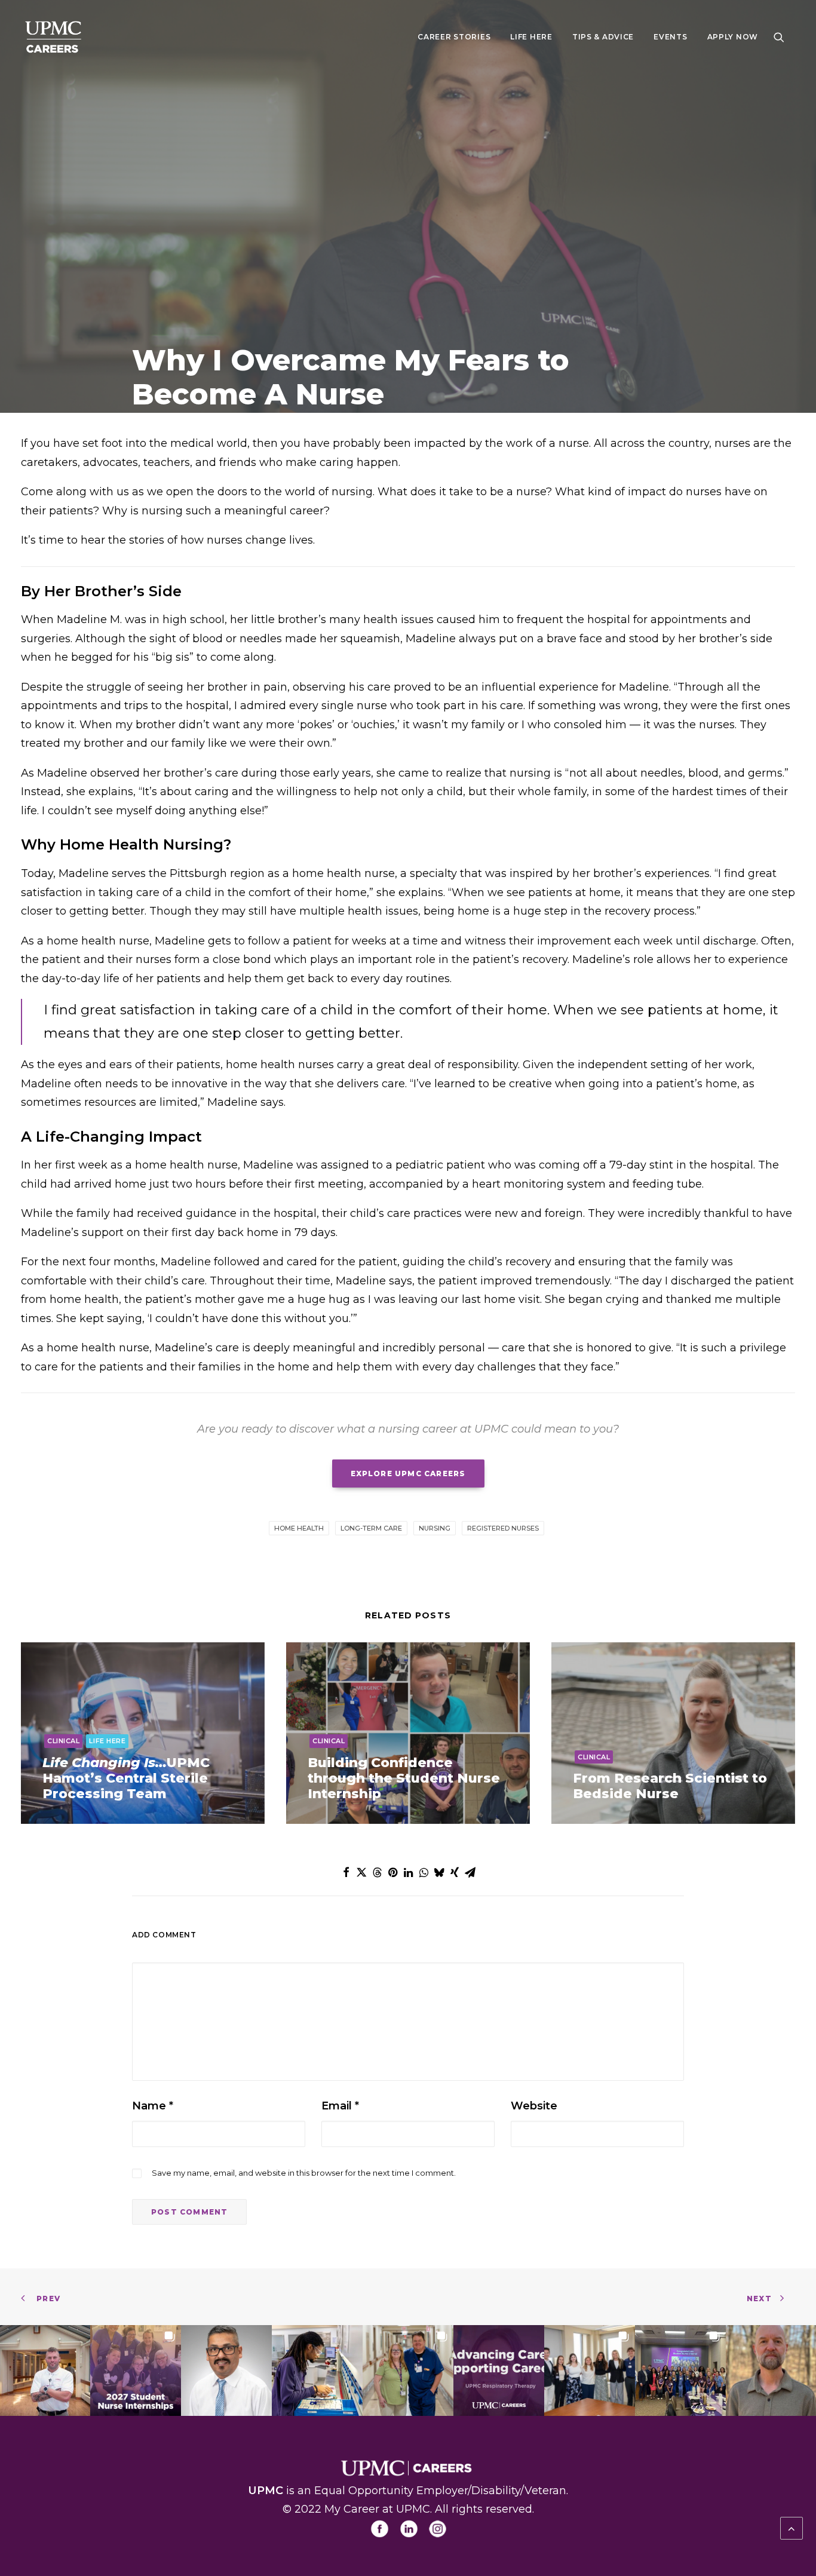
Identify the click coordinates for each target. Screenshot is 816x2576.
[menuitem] (454, 37)
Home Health (299, 1528)
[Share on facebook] (346, 1872)
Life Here (531, 37)
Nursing (435, 1528)
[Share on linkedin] (408, 1872)
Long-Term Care (371, 1528)
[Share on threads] (377, 1872)
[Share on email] (470, 1872)
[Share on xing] (455, 1872)
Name (153, 2106)
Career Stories (454, 37)
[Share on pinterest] (392, 1872)
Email (340, 2106)
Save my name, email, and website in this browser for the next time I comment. (304, 2173)
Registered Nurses (503, 1528)
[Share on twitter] (361, 1872)
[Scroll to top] (792, 2528)
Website (534, 2106)
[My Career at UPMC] (55, 37)
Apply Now (733, 37)
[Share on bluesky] (439, 1872)
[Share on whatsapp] (424, 1872)
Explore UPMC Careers (408, 1473)
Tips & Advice (603, 37)
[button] (784, 37)
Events (670, 37)
